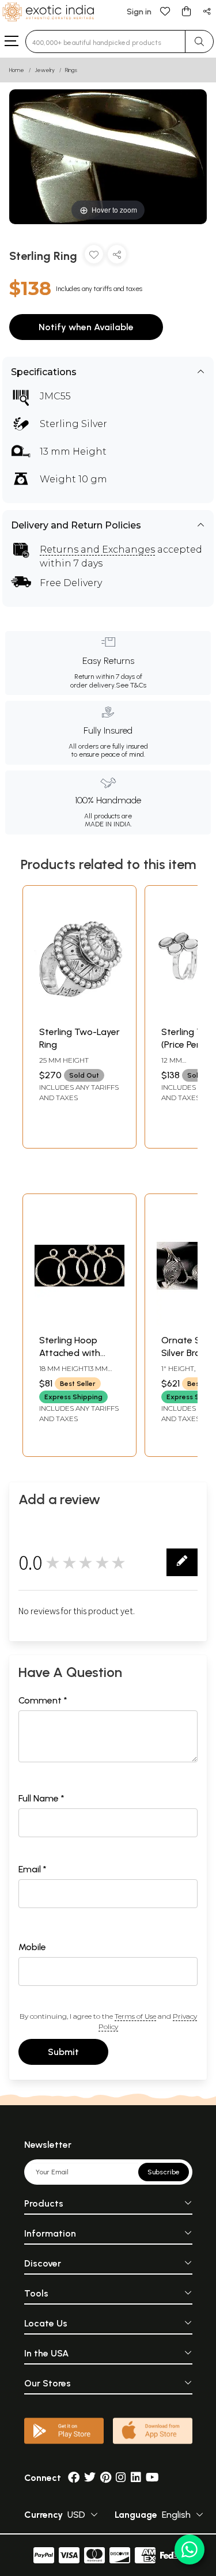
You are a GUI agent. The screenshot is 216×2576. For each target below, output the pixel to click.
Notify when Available (86, 327)
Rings (71, 70)
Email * (33, 1869)
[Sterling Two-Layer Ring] (79, 1014)
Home (17, 70)
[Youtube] (152, 2478)
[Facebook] (74, 2478)
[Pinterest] (106, 2478)
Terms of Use (135, 2016)
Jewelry (45, 70)
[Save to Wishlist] (94, 257)
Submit (63, 2052)
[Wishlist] (165, 11)
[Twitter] (90, 2478)
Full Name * (41, 1798)
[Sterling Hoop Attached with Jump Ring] (79, 1322)
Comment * (43, 1700)
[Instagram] (121, 2478)
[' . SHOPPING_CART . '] (186, 11)
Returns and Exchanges (97, 549)
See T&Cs (131, 685)
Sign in (139, 12)
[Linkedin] (136, 2478)
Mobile (32, 1947)
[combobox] (105, 41)
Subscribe (164, 2172)
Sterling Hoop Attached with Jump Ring (70, 1353)
